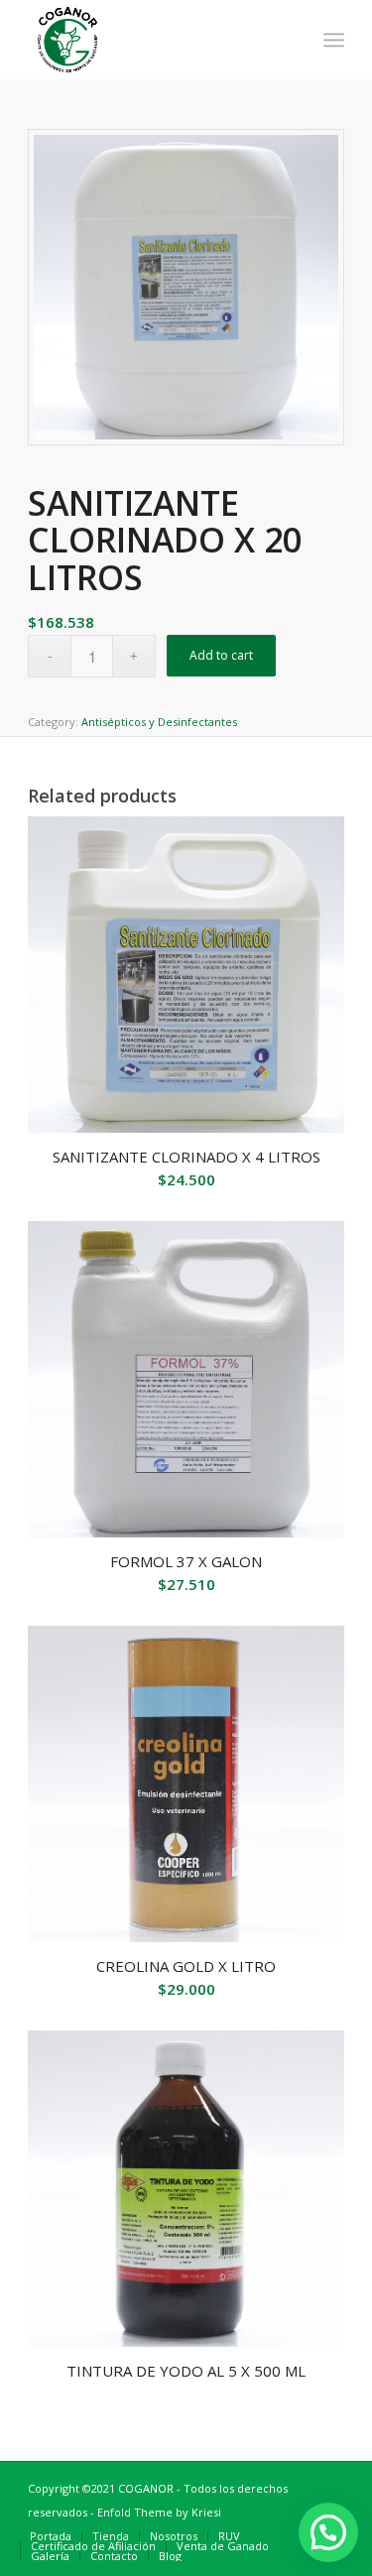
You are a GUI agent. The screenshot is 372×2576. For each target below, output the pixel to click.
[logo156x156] (154, 40)
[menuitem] (334, 40)
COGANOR (146, 2488)
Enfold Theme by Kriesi (159, 2512)
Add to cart (221, 655)
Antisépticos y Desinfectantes (159, 722)
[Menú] (334, 40)
